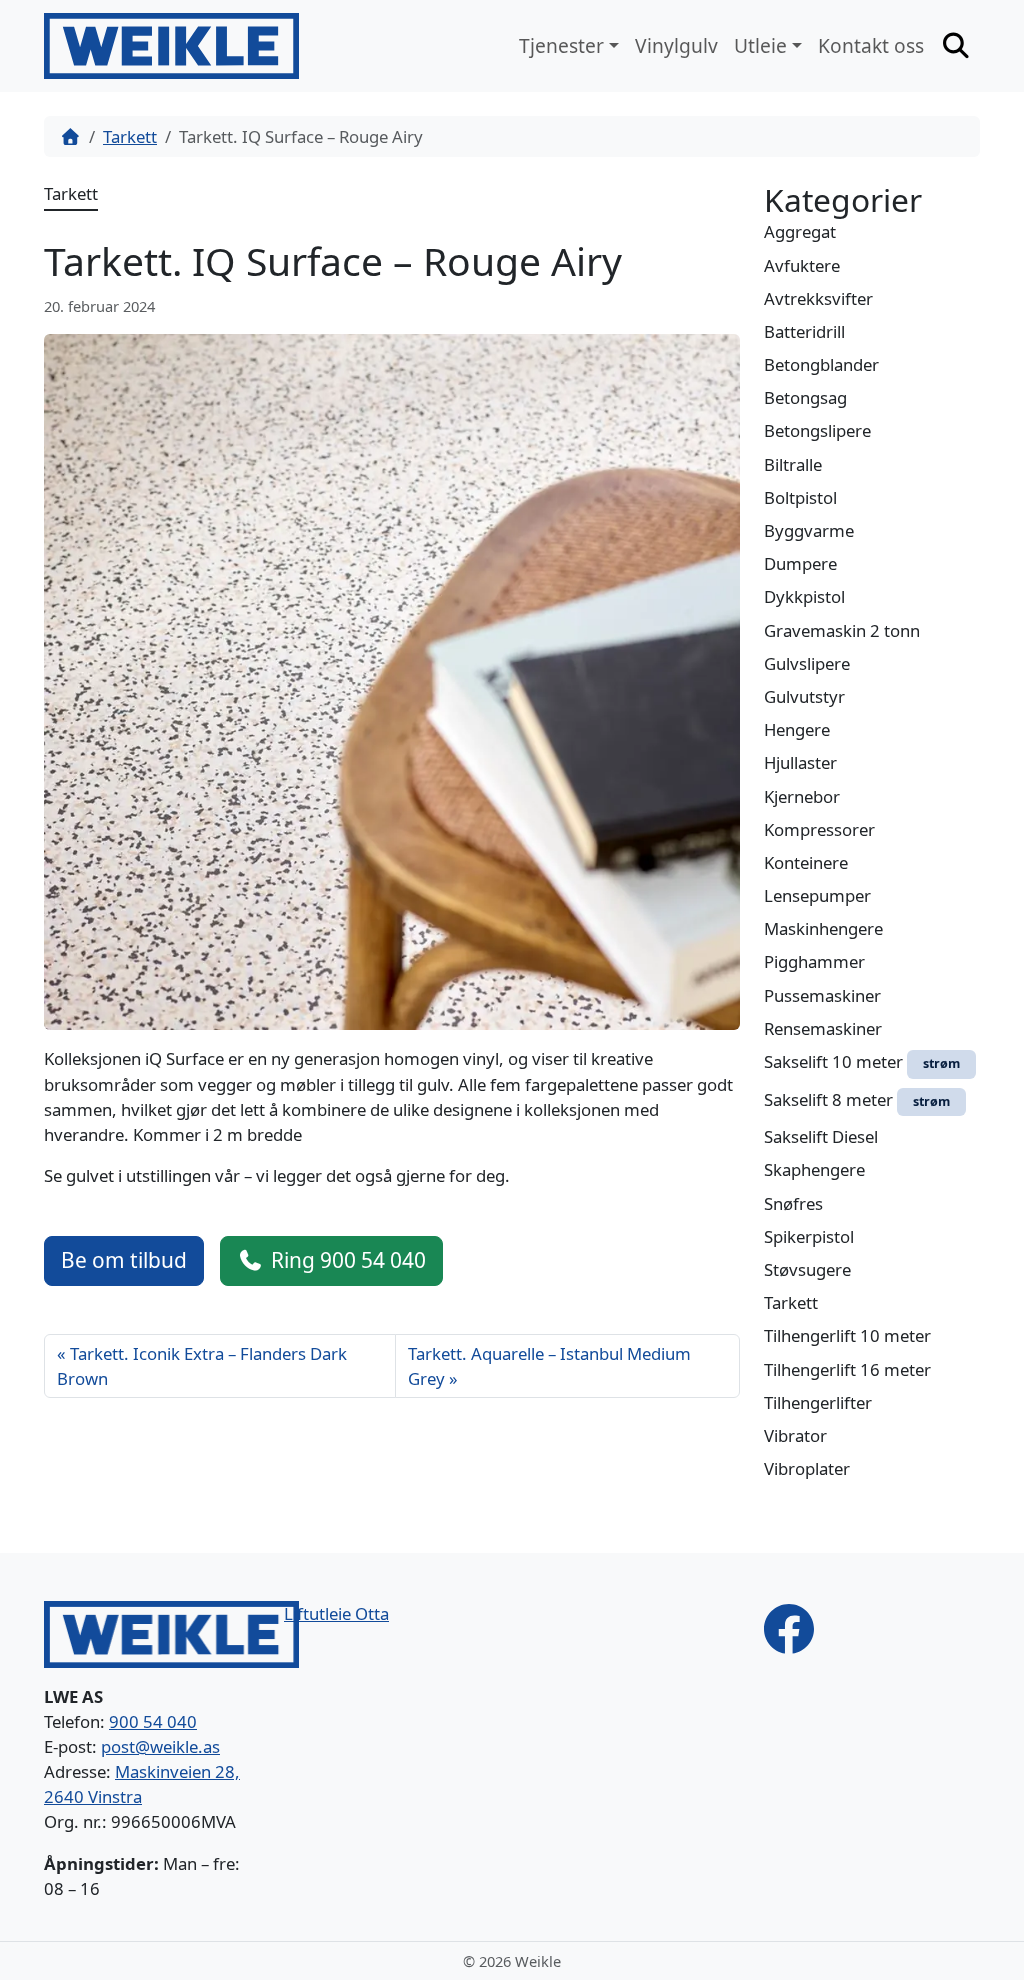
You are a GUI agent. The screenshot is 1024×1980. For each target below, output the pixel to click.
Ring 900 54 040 (348, 1260)
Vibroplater (807, 1468)
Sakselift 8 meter (857, 1099)
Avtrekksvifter (818, 298)
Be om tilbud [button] (124, 1260)
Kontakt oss (871, 45)
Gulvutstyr (804, 696)
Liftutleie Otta (336, 1613)
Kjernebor (802, 796)
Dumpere (800, 563)
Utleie (760, 45)
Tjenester (561, 45)
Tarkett (130, 136)
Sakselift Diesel (821, 1136)
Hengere (797, 729)
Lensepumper (817, 895)
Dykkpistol (804, 596)
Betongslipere (817, 430)
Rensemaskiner (823, 1028)
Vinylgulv (676, 45)
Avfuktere (802, 265)
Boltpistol (800, 497)
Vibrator (795, 1435)
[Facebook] (789, 1627)
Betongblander (821, 364)
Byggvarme (809, 530)
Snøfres (793, 1203)
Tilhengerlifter (818, 1402)
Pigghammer (814, 961)
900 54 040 (153, 1721)
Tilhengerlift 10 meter (847, 1335)
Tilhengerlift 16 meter (847, 1369)
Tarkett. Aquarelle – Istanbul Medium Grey (549, 1366)
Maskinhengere (823, 928)
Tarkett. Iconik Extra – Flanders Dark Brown (202, 1366)
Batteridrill (804, 331)
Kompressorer (819, 829)
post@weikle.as (160, 1746)
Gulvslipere (807, 663)
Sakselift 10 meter (862, 1061)
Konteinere (806, 862)
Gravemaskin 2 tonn (842, 630)
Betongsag (805, 397)
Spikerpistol (809, 1236)
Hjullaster (800, 762)
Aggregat (800, 231)
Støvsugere (807, 1269)
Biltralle (793, 464)
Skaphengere (814, 1169)
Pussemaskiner (822, 995)
